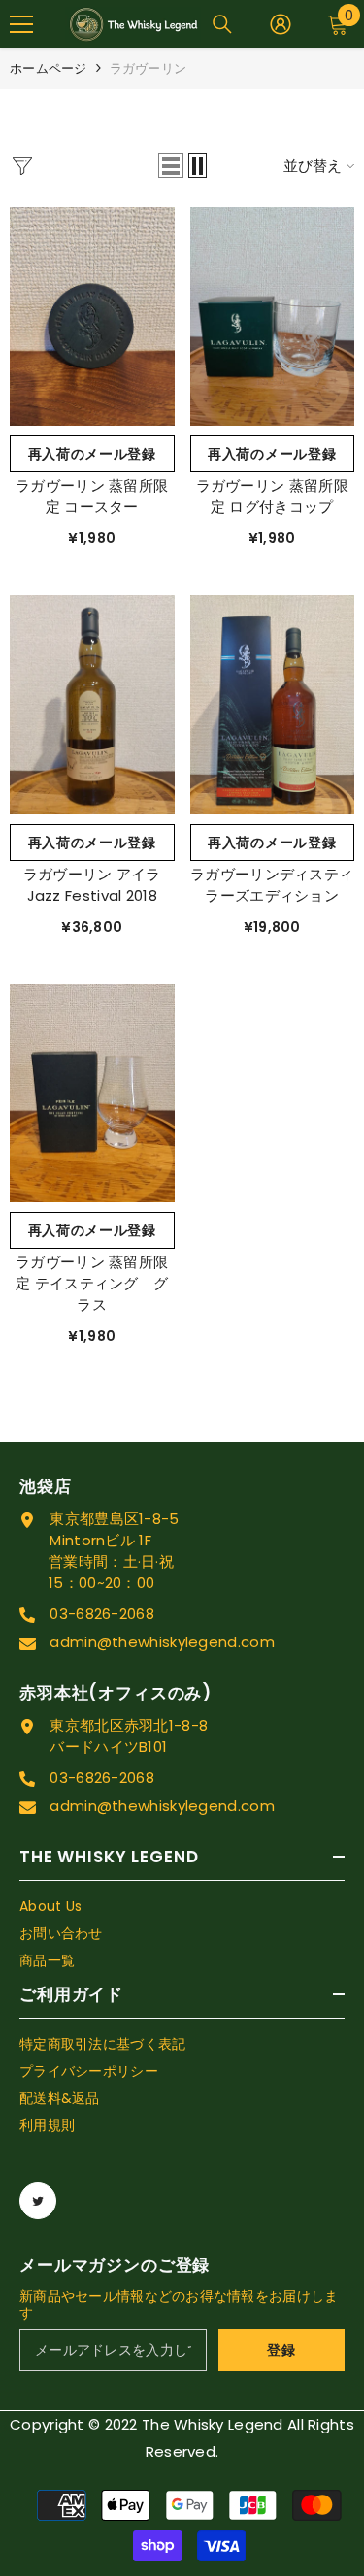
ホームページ (49, 68)
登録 (281, 2350)
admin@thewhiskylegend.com (162, 1642)
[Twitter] (38, 2201)
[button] (171, 166)
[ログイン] (281, 24)
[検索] (222, 24)
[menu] (21, 24)
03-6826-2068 (102, 1614)
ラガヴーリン (149, 68)
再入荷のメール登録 (92, 454)
